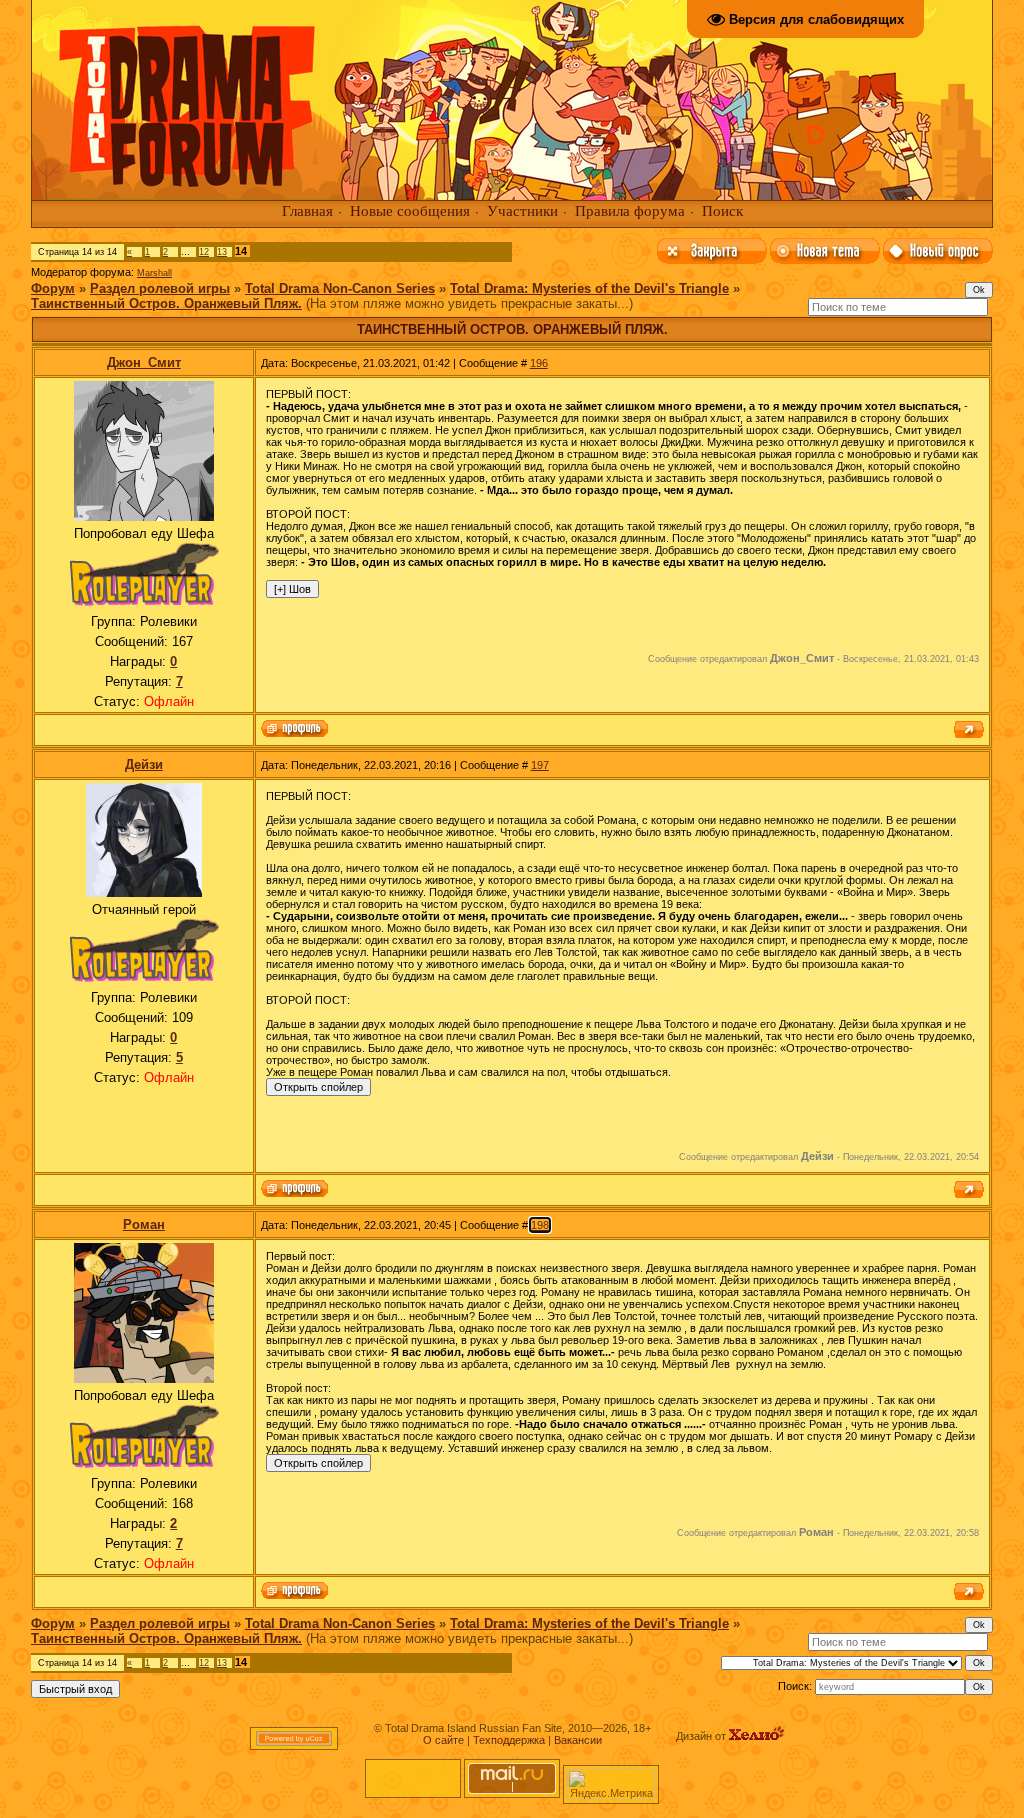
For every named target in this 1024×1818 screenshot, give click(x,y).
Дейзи (144, 764)
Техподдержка (509, 1740)
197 (540, 765)
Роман (144, 1224)
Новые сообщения (410, 211)
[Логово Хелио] (757, 1736)
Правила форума (630, 211)
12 (204, 252)
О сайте (443, 1740)
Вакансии (578, 1740)
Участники (522, 211)
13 (222, 252)
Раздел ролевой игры (160, 288)
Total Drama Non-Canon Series (340, 288)
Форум (53, 288)
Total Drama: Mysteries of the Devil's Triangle (589, 288)
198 (540, 1225)
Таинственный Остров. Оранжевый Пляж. (166, 303)
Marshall (154, 273)
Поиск (722, 211)
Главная (307, 211)
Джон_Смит (144, 362)
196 (539, 363)
